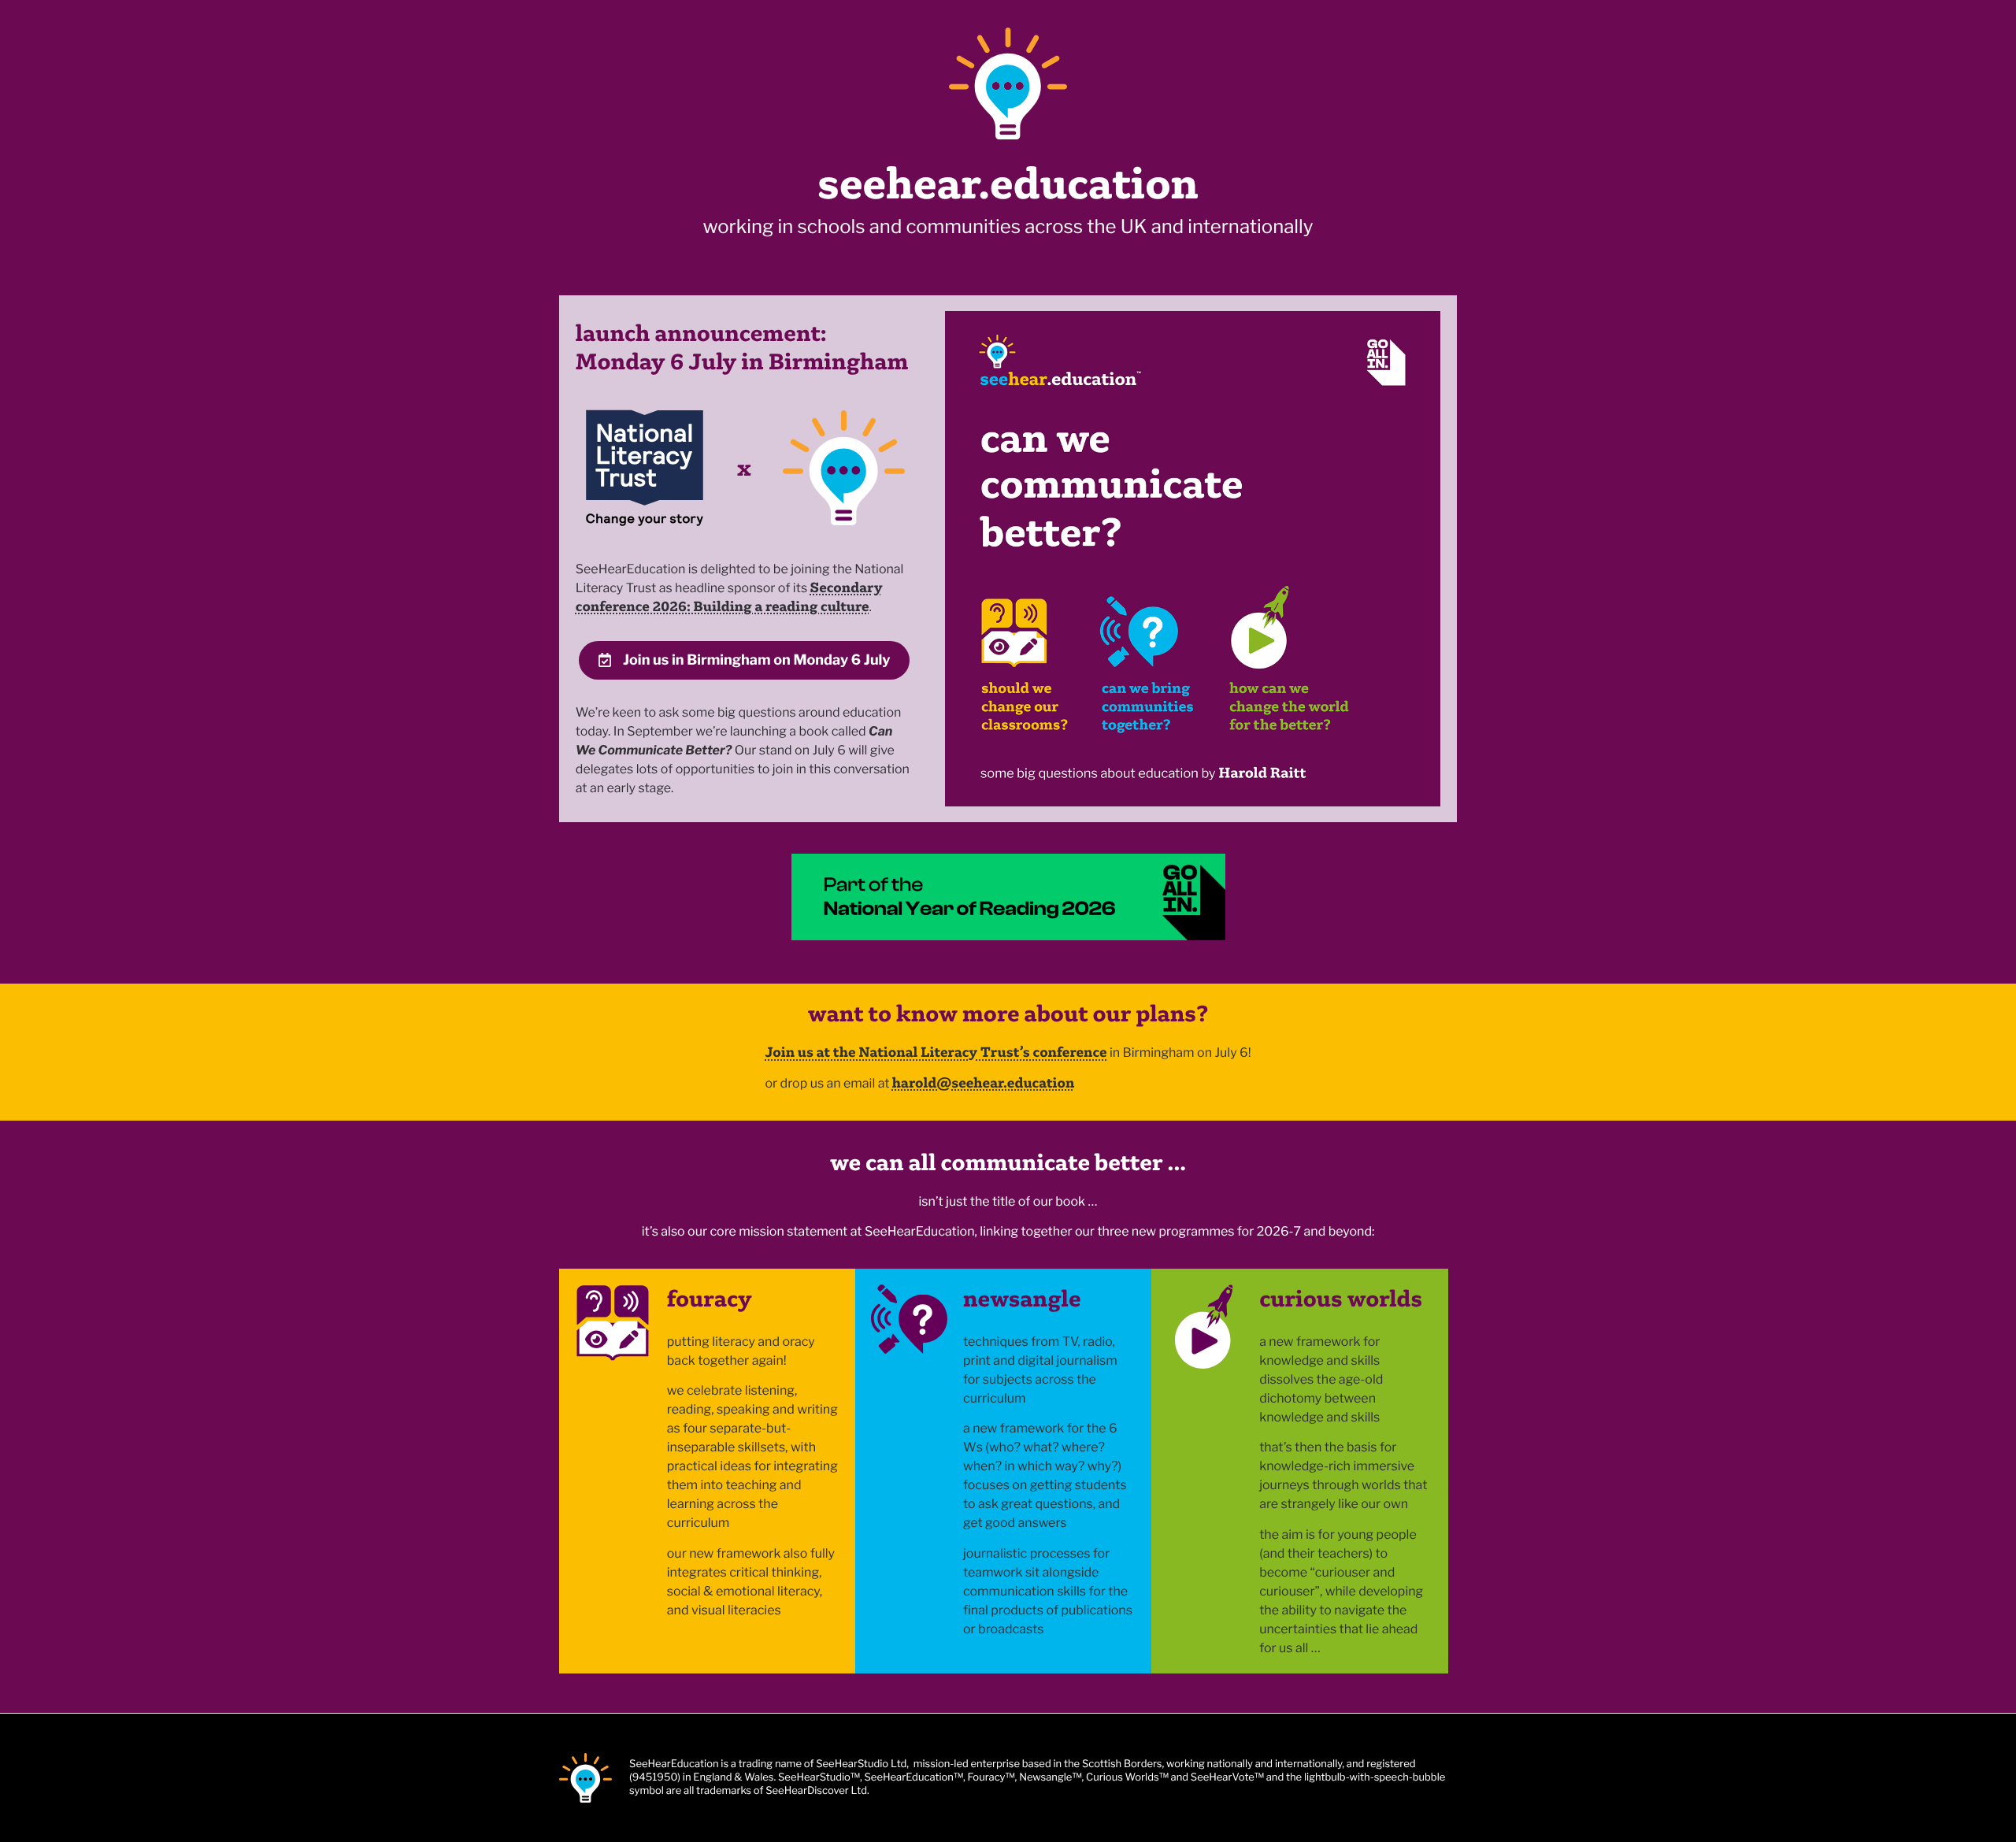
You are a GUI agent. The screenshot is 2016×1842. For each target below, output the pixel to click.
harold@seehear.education (984, 1082)
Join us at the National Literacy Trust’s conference (936, 1052)
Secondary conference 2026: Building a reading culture (729, 597)
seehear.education (1008, 183)
